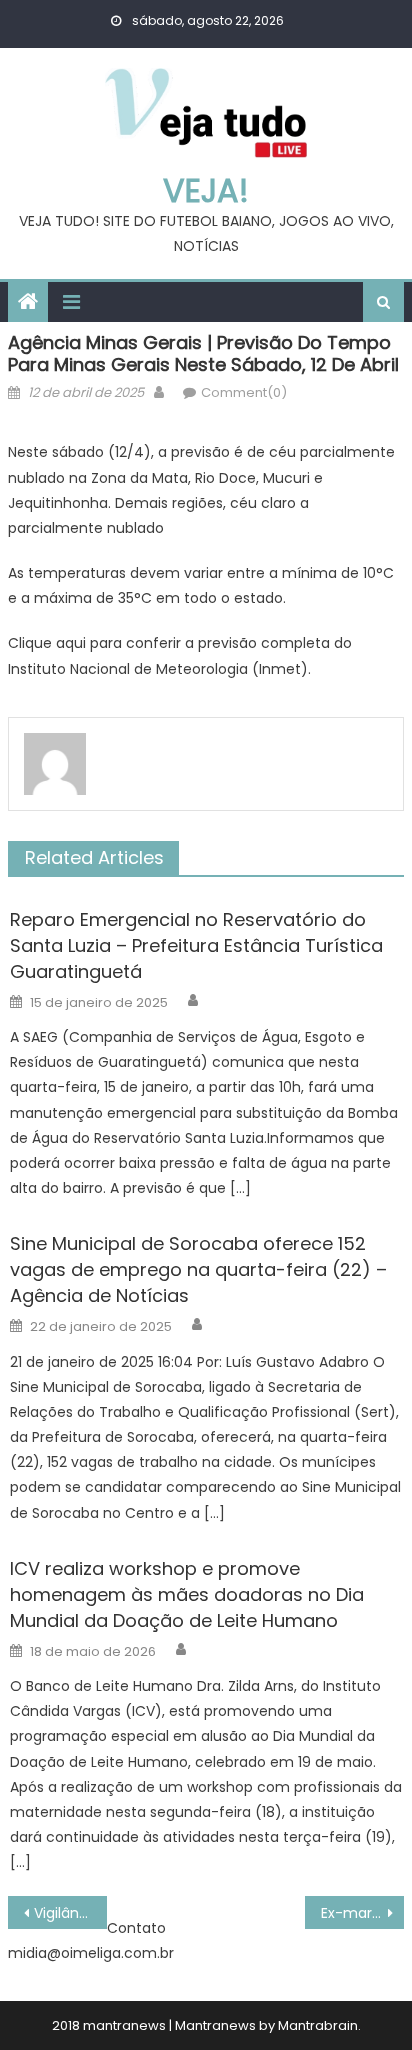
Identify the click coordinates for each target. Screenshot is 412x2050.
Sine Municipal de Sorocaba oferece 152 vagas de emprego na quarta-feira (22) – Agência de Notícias (198, 1269)
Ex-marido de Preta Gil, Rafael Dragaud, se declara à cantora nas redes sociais (362, 1913)
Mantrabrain (318, 2025)
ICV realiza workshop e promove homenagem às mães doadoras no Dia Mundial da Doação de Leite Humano (187, 1594)
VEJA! (206, 190)
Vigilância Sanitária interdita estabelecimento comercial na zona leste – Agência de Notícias (70, 1913)
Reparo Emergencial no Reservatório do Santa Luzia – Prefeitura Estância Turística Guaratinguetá (196, 945)
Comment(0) (244, 392)
